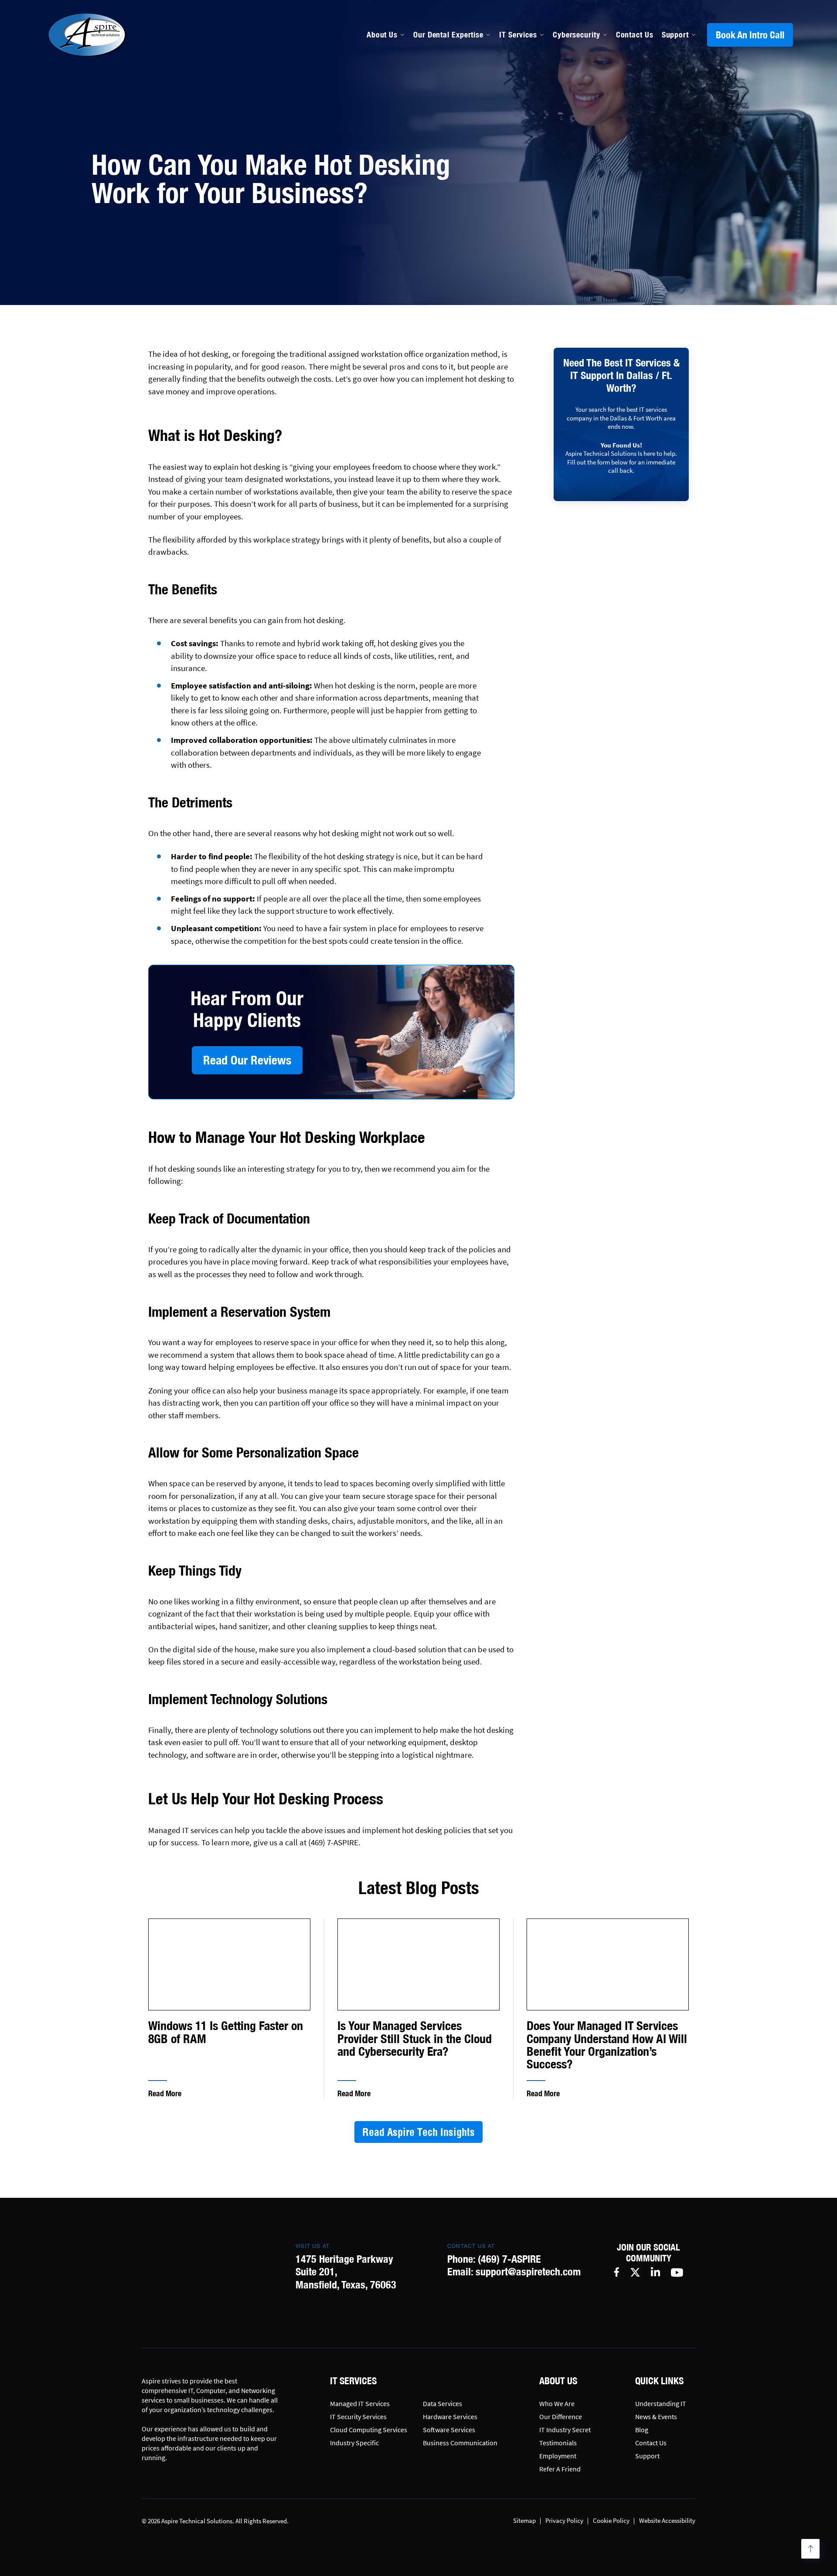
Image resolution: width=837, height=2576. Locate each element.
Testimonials (558, 2443)
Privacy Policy (564, 2520)
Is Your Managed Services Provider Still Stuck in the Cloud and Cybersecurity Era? (415, 2039)
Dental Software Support (458, 122)
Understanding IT (661, 2403)
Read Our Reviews (247, 1060)
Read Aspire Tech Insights (418, 2132)
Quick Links (659, 2381)
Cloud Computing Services (369, 2430)
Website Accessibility (667, 2520)
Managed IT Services (450, 103)
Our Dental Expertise (448, 35)
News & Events (656, 2417)
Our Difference (561, 2417)
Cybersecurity (577, 35)
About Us (382, 35)
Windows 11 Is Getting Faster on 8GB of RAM (226, 2032)
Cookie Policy (611, 2520)
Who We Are (557, 2403)
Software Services (449, 2430)
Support (675, 35)
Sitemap (524, 2520)
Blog (642, 2430)
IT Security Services (358, 2417)
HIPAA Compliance (446, 140)
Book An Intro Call (750, 35)
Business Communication (460, 2443)
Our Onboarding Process (572, 103)
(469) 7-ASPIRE (509, 2259)
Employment (558, 2456)
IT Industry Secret (565, 2430)
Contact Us (635, 35)
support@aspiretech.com (528, 2271)
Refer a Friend (560, 2469)
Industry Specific (354, 2443)
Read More (165, 2093)
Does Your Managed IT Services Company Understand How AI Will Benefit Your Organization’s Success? (607, 2045)
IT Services (518, 35)
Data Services (442, 2403)
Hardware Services (450, 2417)
